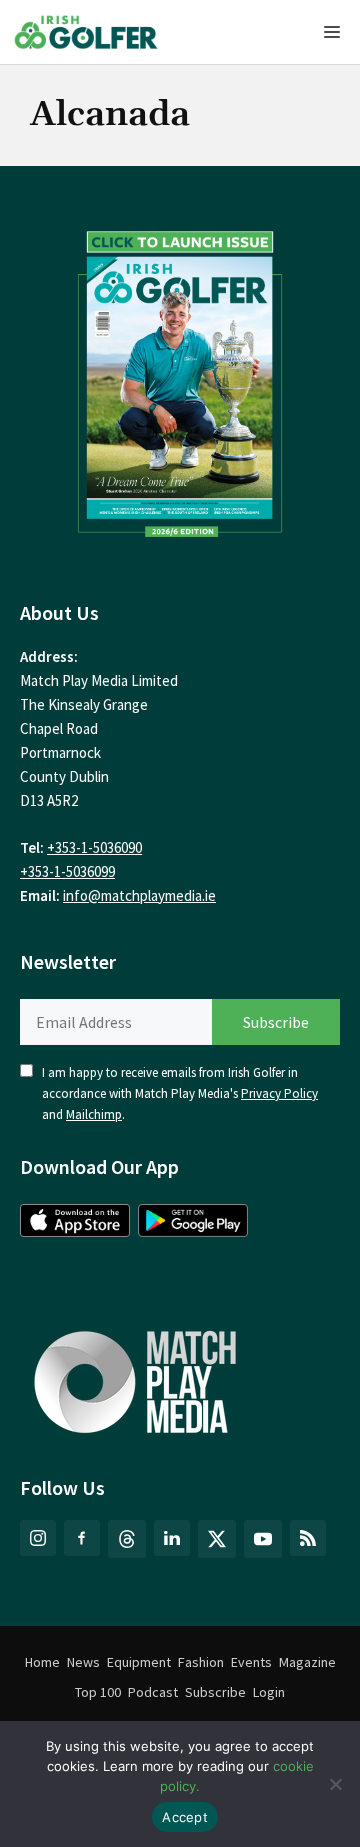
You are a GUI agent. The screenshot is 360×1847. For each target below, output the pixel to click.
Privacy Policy (279, 1093)
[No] (335, 1784)
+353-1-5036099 (67, 871)
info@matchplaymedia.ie (139, 895)
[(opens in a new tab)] (180, 379)
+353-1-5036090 (94, 847)
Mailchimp (94, 1114)
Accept (185, 1817)
